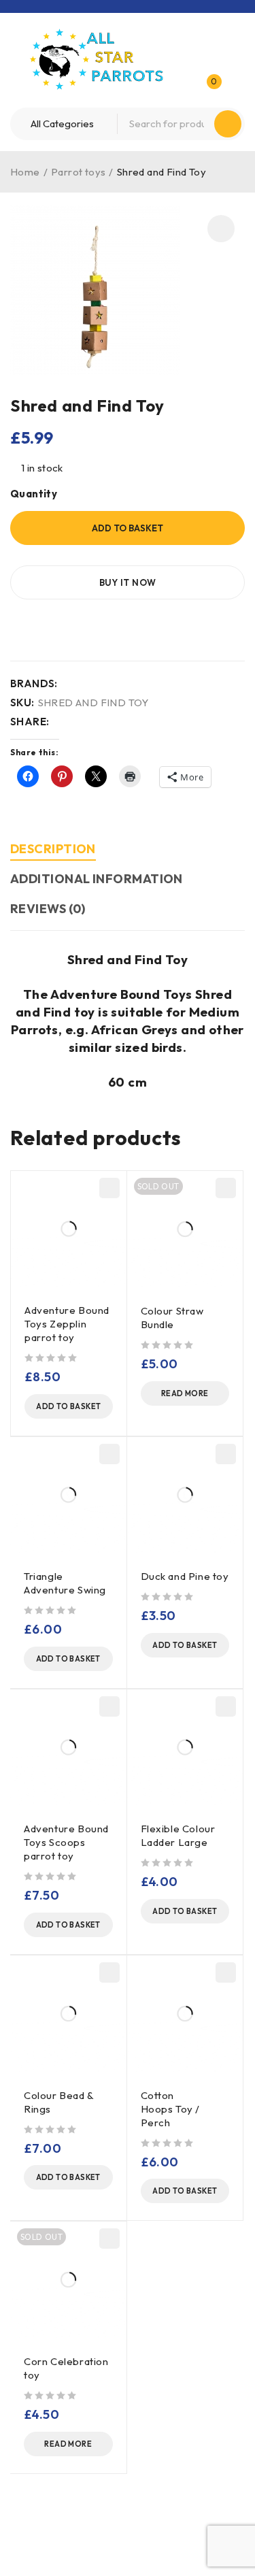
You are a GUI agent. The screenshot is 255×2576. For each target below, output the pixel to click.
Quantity (34, 494)
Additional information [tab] (97, 879)
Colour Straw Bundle (172, 1318)
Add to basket (128, 528)
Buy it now (128, 582)
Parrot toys (78, 172)
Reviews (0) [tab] (48, 909)
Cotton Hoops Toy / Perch (171, 2109)
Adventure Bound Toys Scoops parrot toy (66, 1842)
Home (25, 172)
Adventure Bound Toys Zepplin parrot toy (67, 1324)
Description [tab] (53, 849)
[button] (221, 229)
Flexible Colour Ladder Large (178, 1835)
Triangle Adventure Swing (66, 1583)
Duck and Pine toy (185, 1576)
